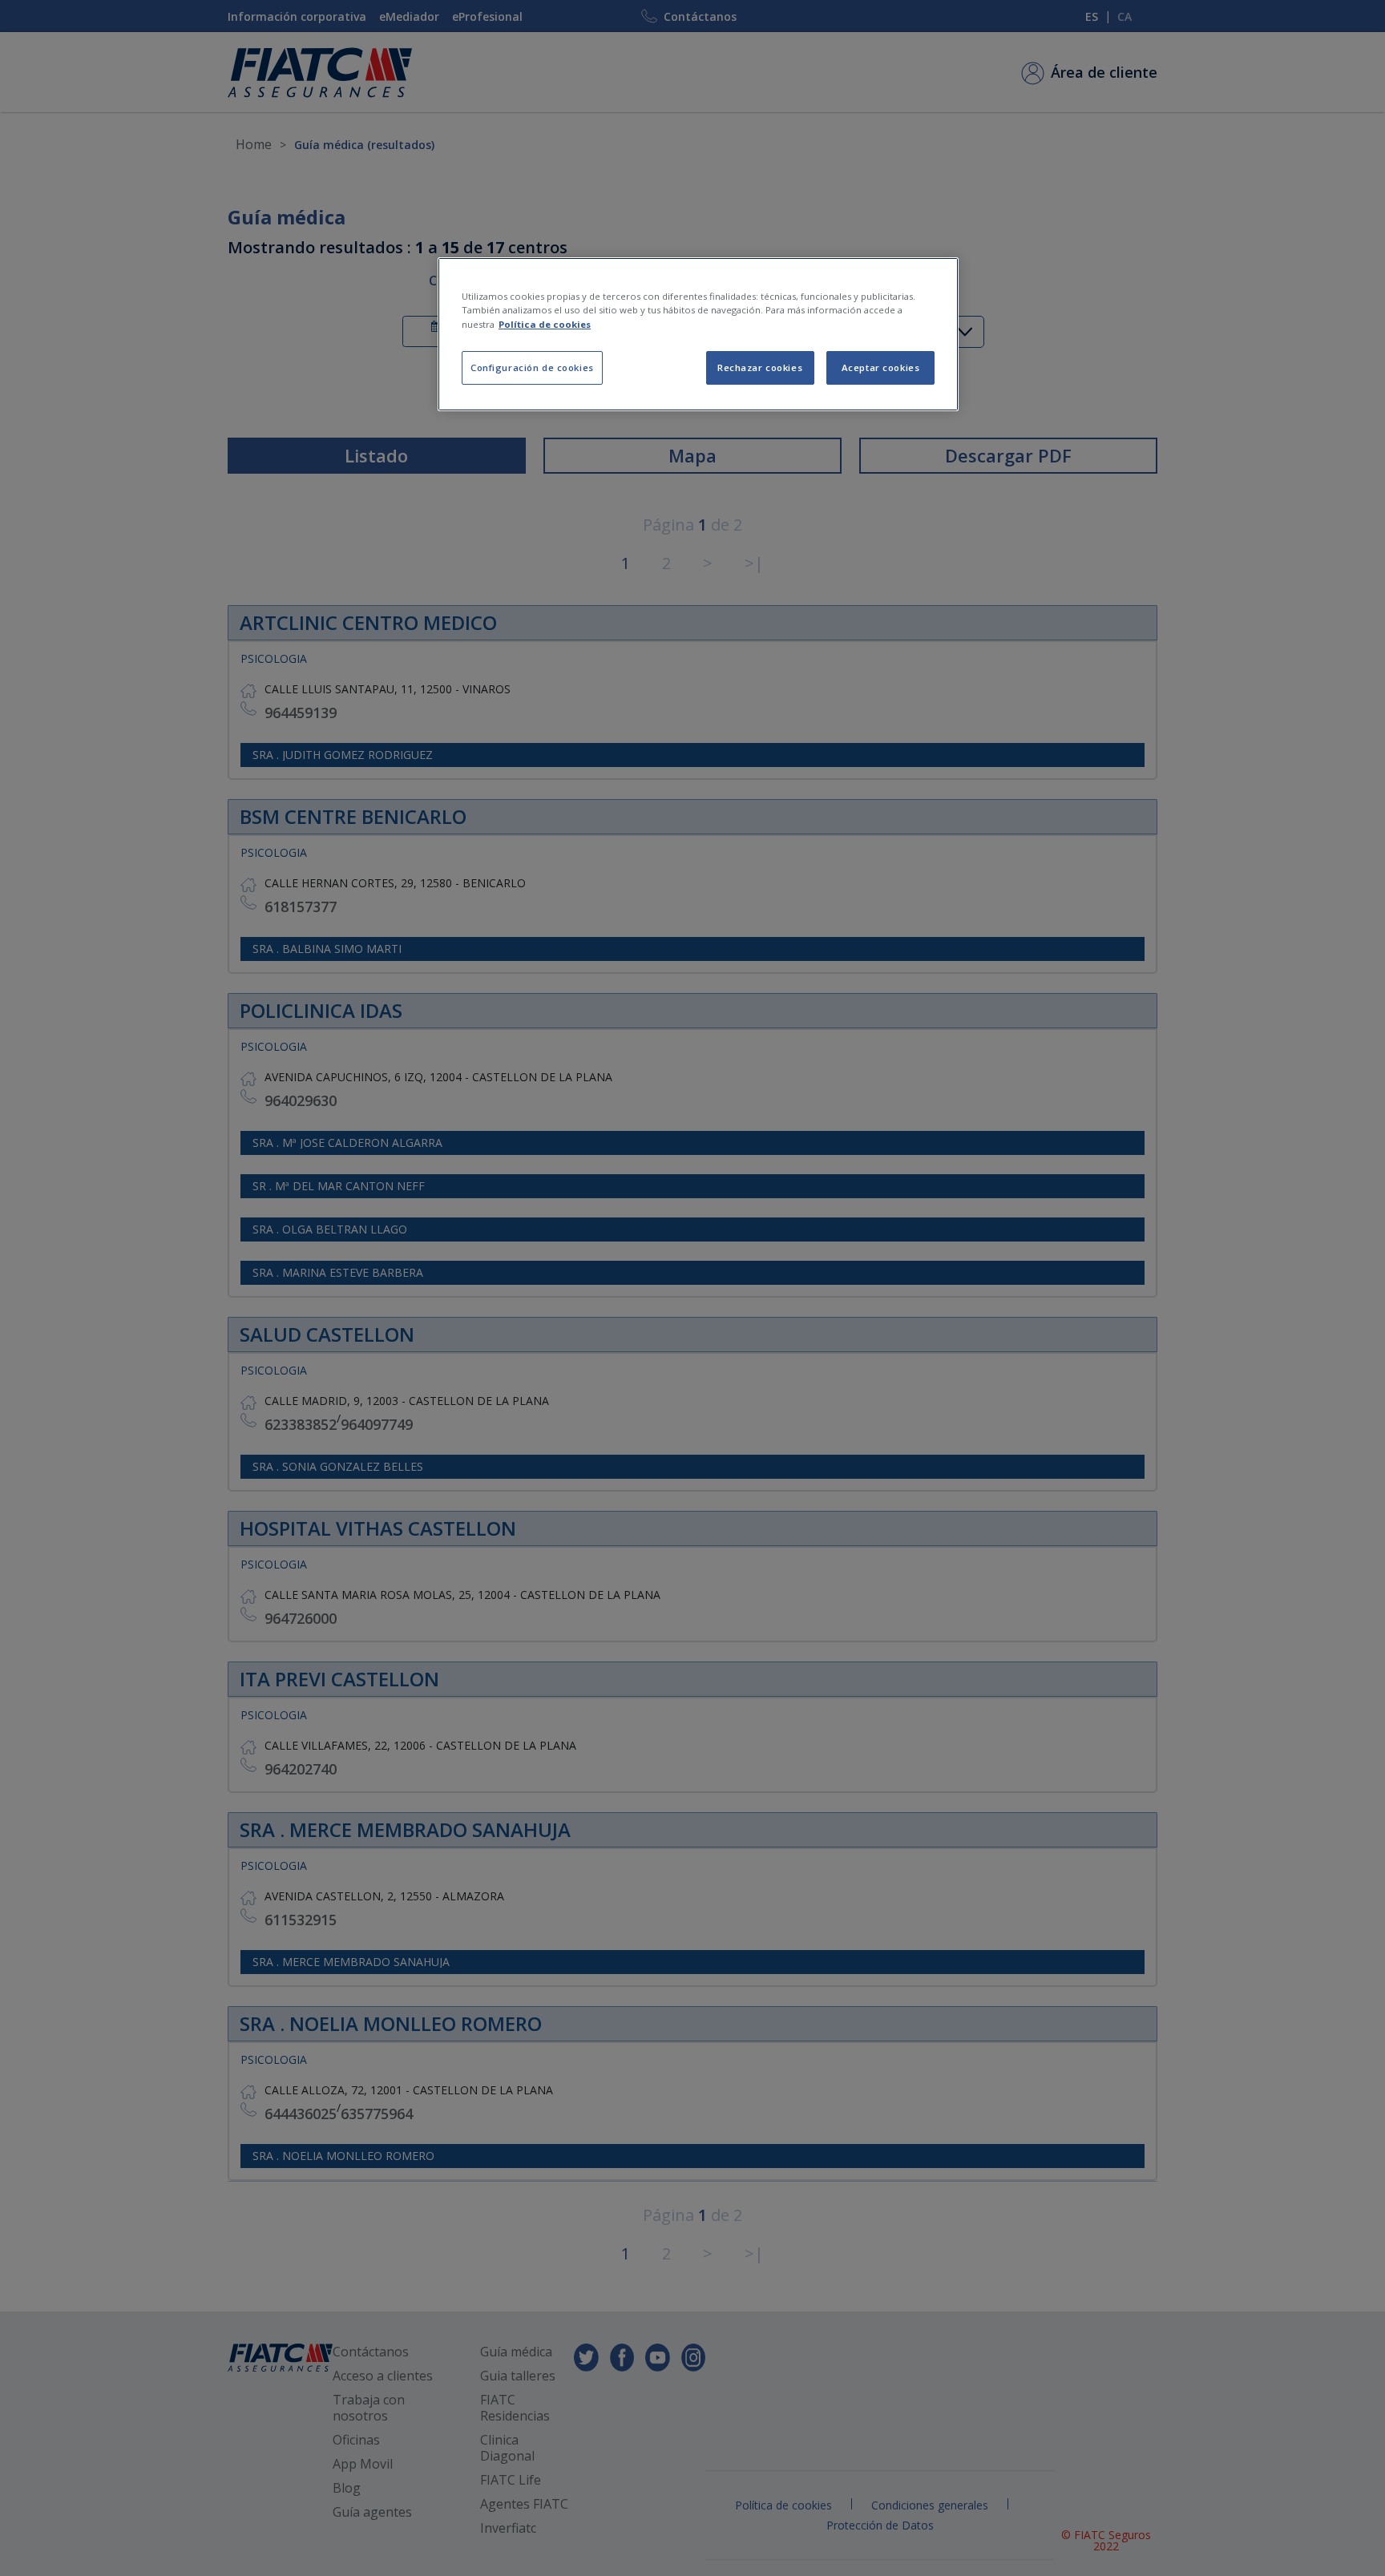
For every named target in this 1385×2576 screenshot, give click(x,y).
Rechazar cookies (760, 367)
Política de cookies (545, 324)
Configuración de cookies (532, 367)
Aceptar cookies (881, 367)
